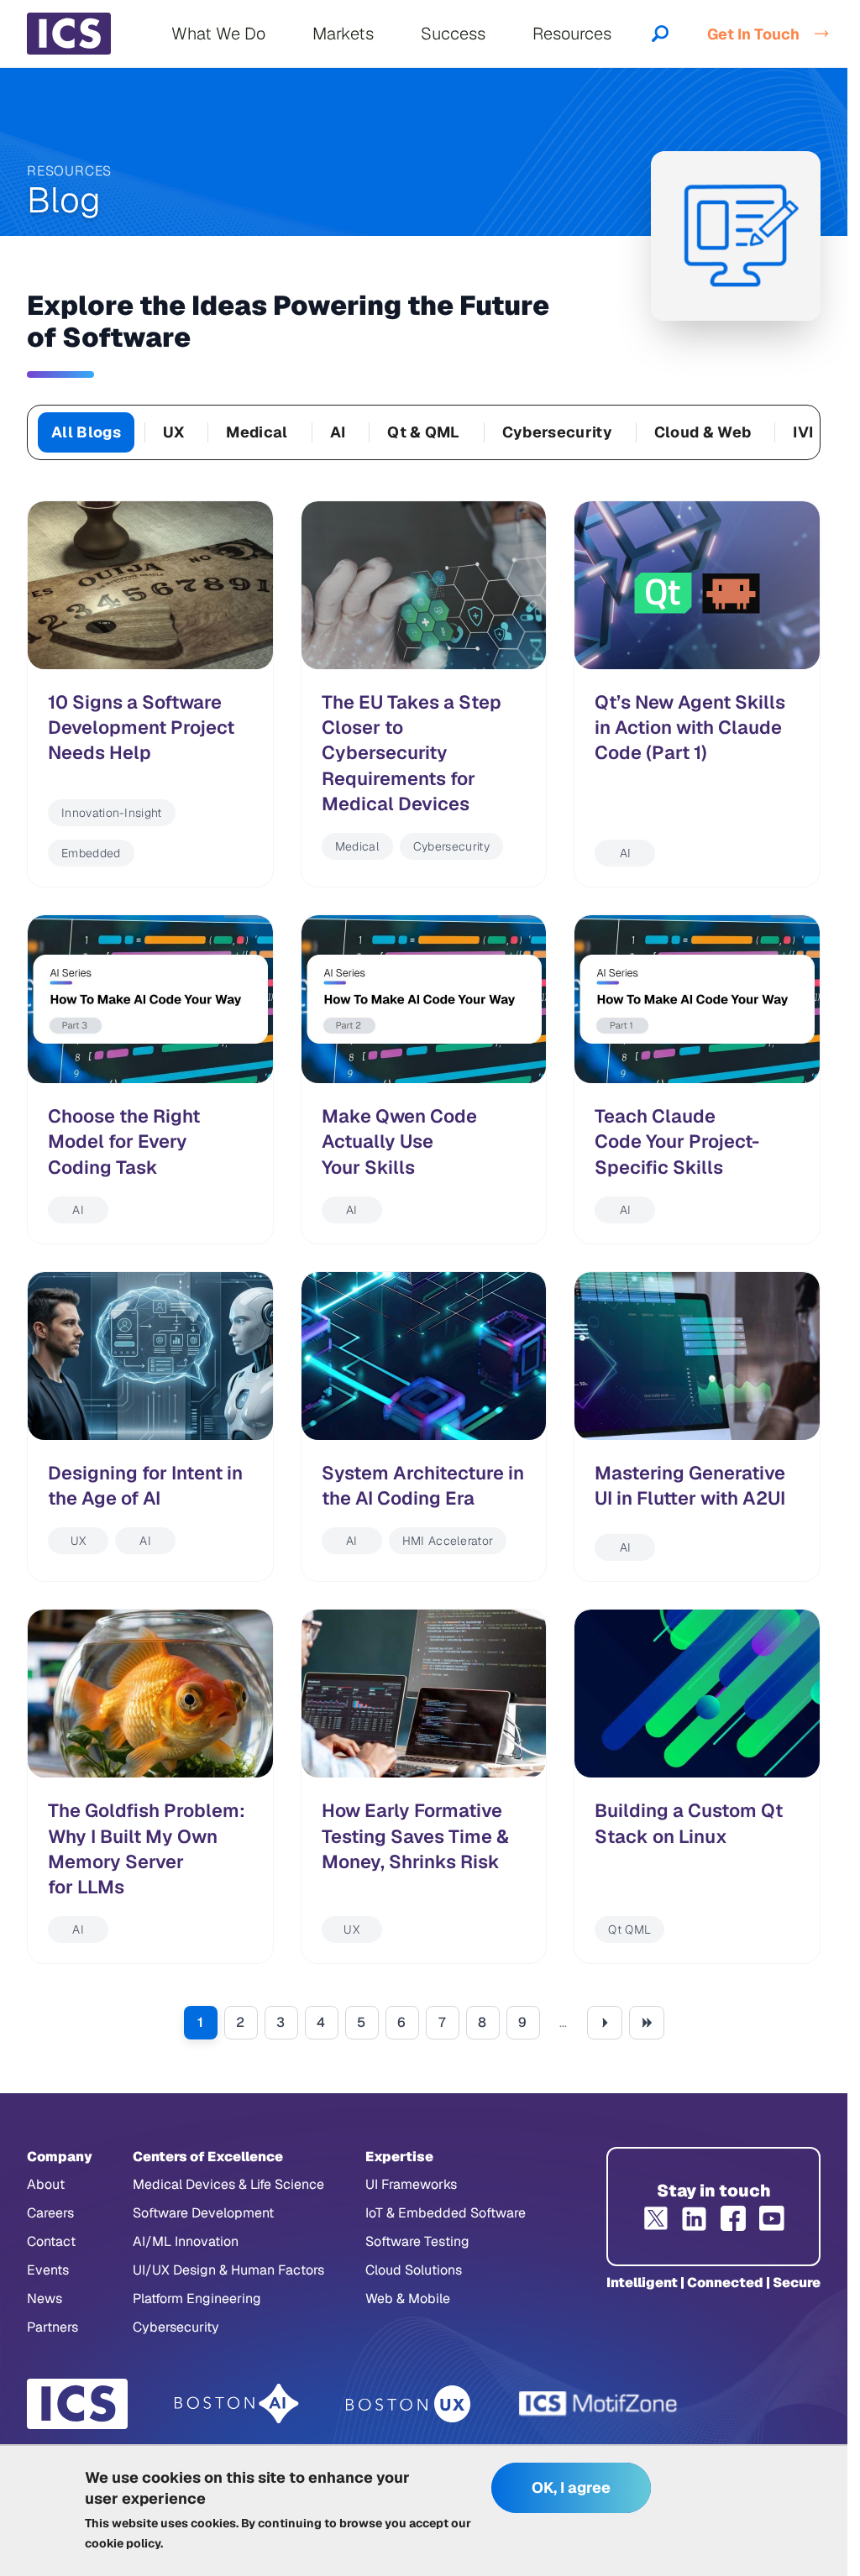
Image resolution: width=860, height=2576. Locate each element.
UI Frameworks (411, 2184)
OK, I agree (571, 2487)
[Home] (69, 34)
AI (338, 432)
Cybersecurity (557, 432)
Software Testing (417, 2241)
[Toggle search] (660, 34)
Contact (51, 2241)
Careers (50, 2213)
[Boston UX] (409, 2404)
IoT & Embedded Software (446, 2213)
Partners (52, 2327)
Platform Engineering (197, 2299)
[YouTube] (772, 2218)
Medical (257, 432)
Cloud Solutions (414, 2270)
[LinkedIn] (695, 2218)
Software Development (203, 2213)
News (45, 2299)
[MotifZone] (599, 2404)
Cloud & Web (703, 432)
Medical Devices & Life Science (228, 2184)
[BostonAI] (237, 2404)
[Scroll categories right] (800, 432)
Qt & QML (424, 432)
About (46, 2184)
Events (48, 2270)
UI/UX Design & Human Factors (228, 2270)
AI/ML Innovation (186, 2241)
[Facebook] (733, 2218)
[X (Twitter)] (656, 2218)
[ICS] (77, 2404)
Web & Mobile (408, 2299)
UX (174, 432)
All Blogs (86, 432)
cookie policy (123, 2543)
